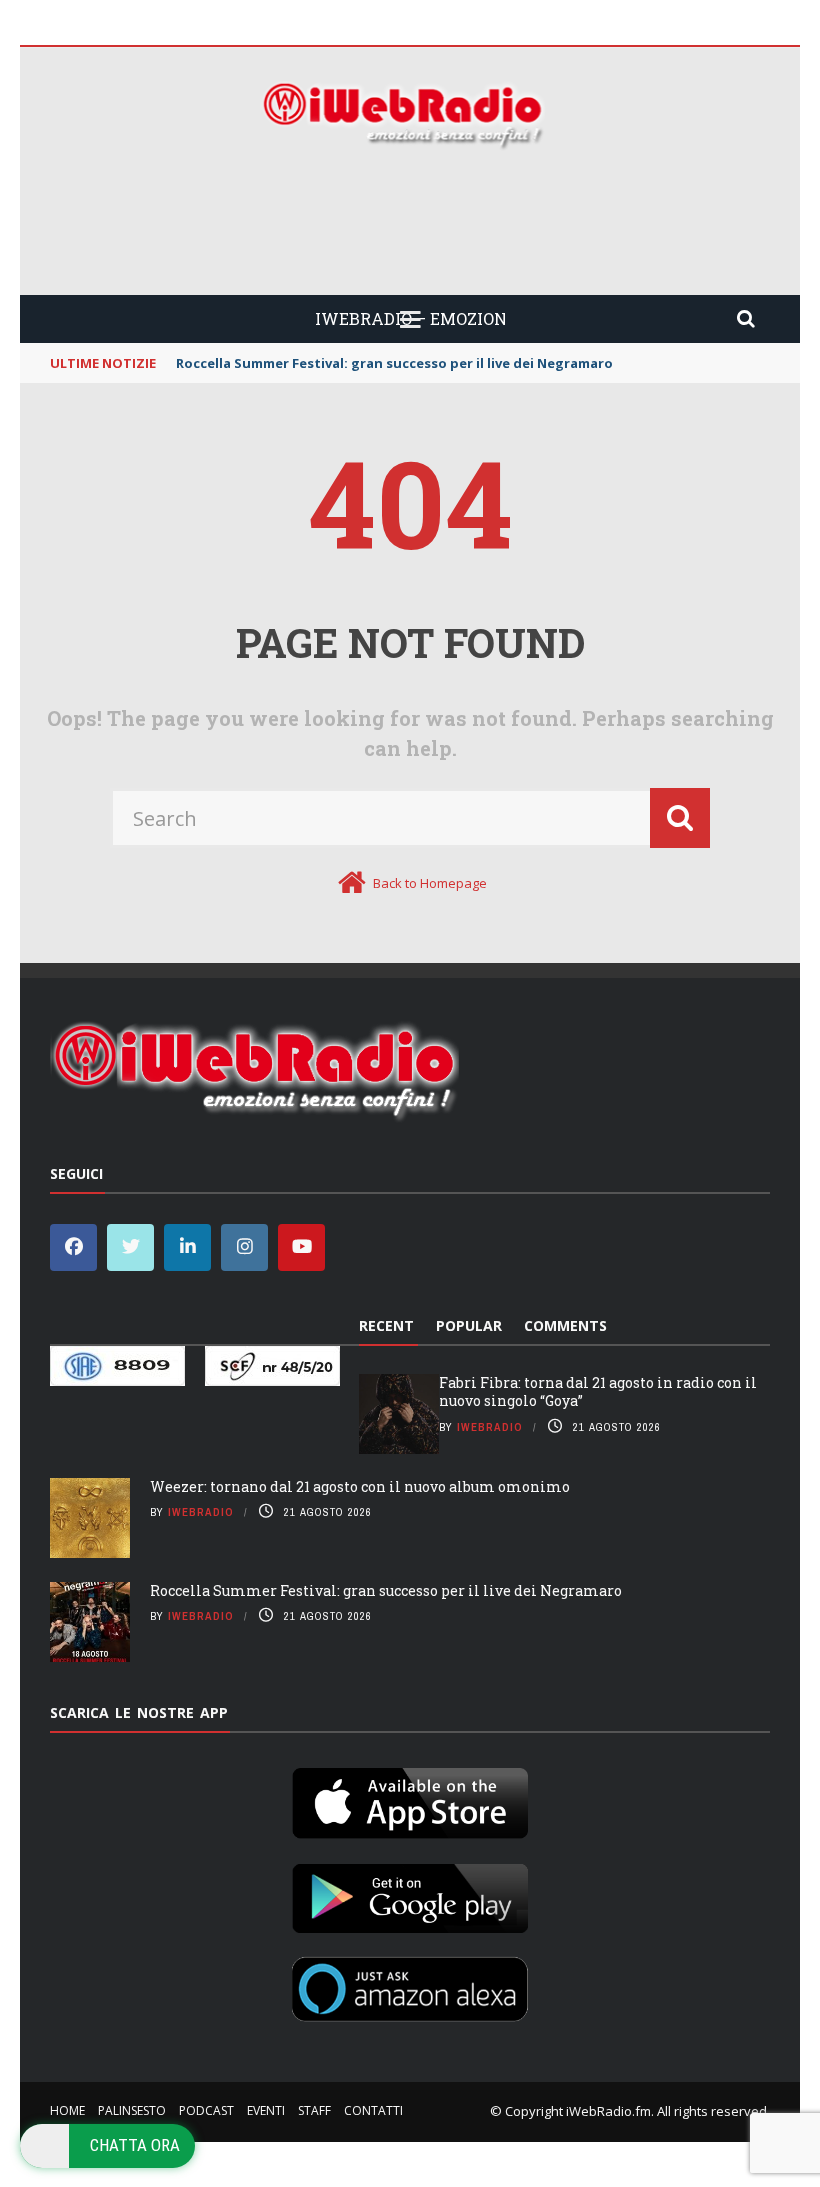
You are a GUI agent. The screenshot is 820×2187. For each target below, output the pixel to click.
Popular (469, 1325)
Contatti (373, 2110)
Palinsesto (132, 2110)
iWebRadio (490, 1427)
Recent (386, 1325)
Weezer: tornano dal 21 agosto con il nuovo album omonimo (360, 1486)
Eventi (266, 2110)
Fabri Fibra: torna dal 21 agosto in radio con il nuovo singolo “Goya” (598, 1391)
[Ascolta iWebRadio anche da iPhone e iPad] (410, 1799)
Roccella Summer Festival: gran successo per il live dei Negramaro (386, 1590)
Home (67, 2110)
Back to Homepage (430, 883)
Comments (565, 1325)
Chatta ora (135, 2145)
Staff (314, 2110)
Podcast (206, 2110)
